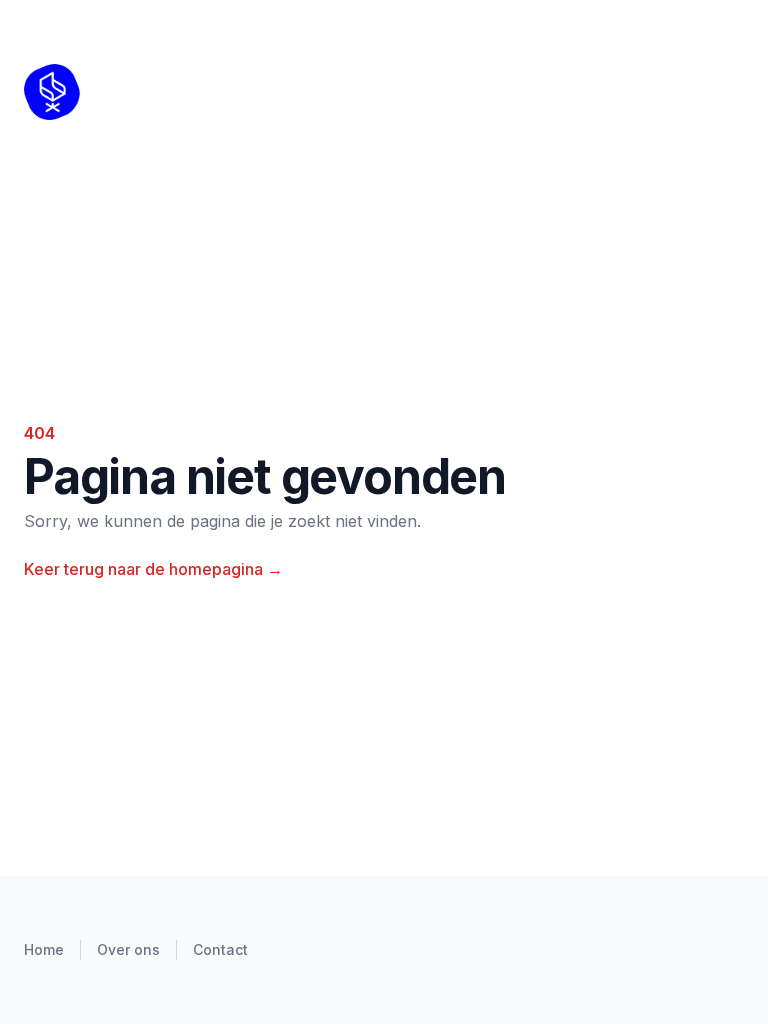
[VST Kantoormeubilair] (100, 92)
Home (44, 949)
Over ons (128, 949)
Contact (220, 949)
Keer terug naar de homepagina (153, 569)
